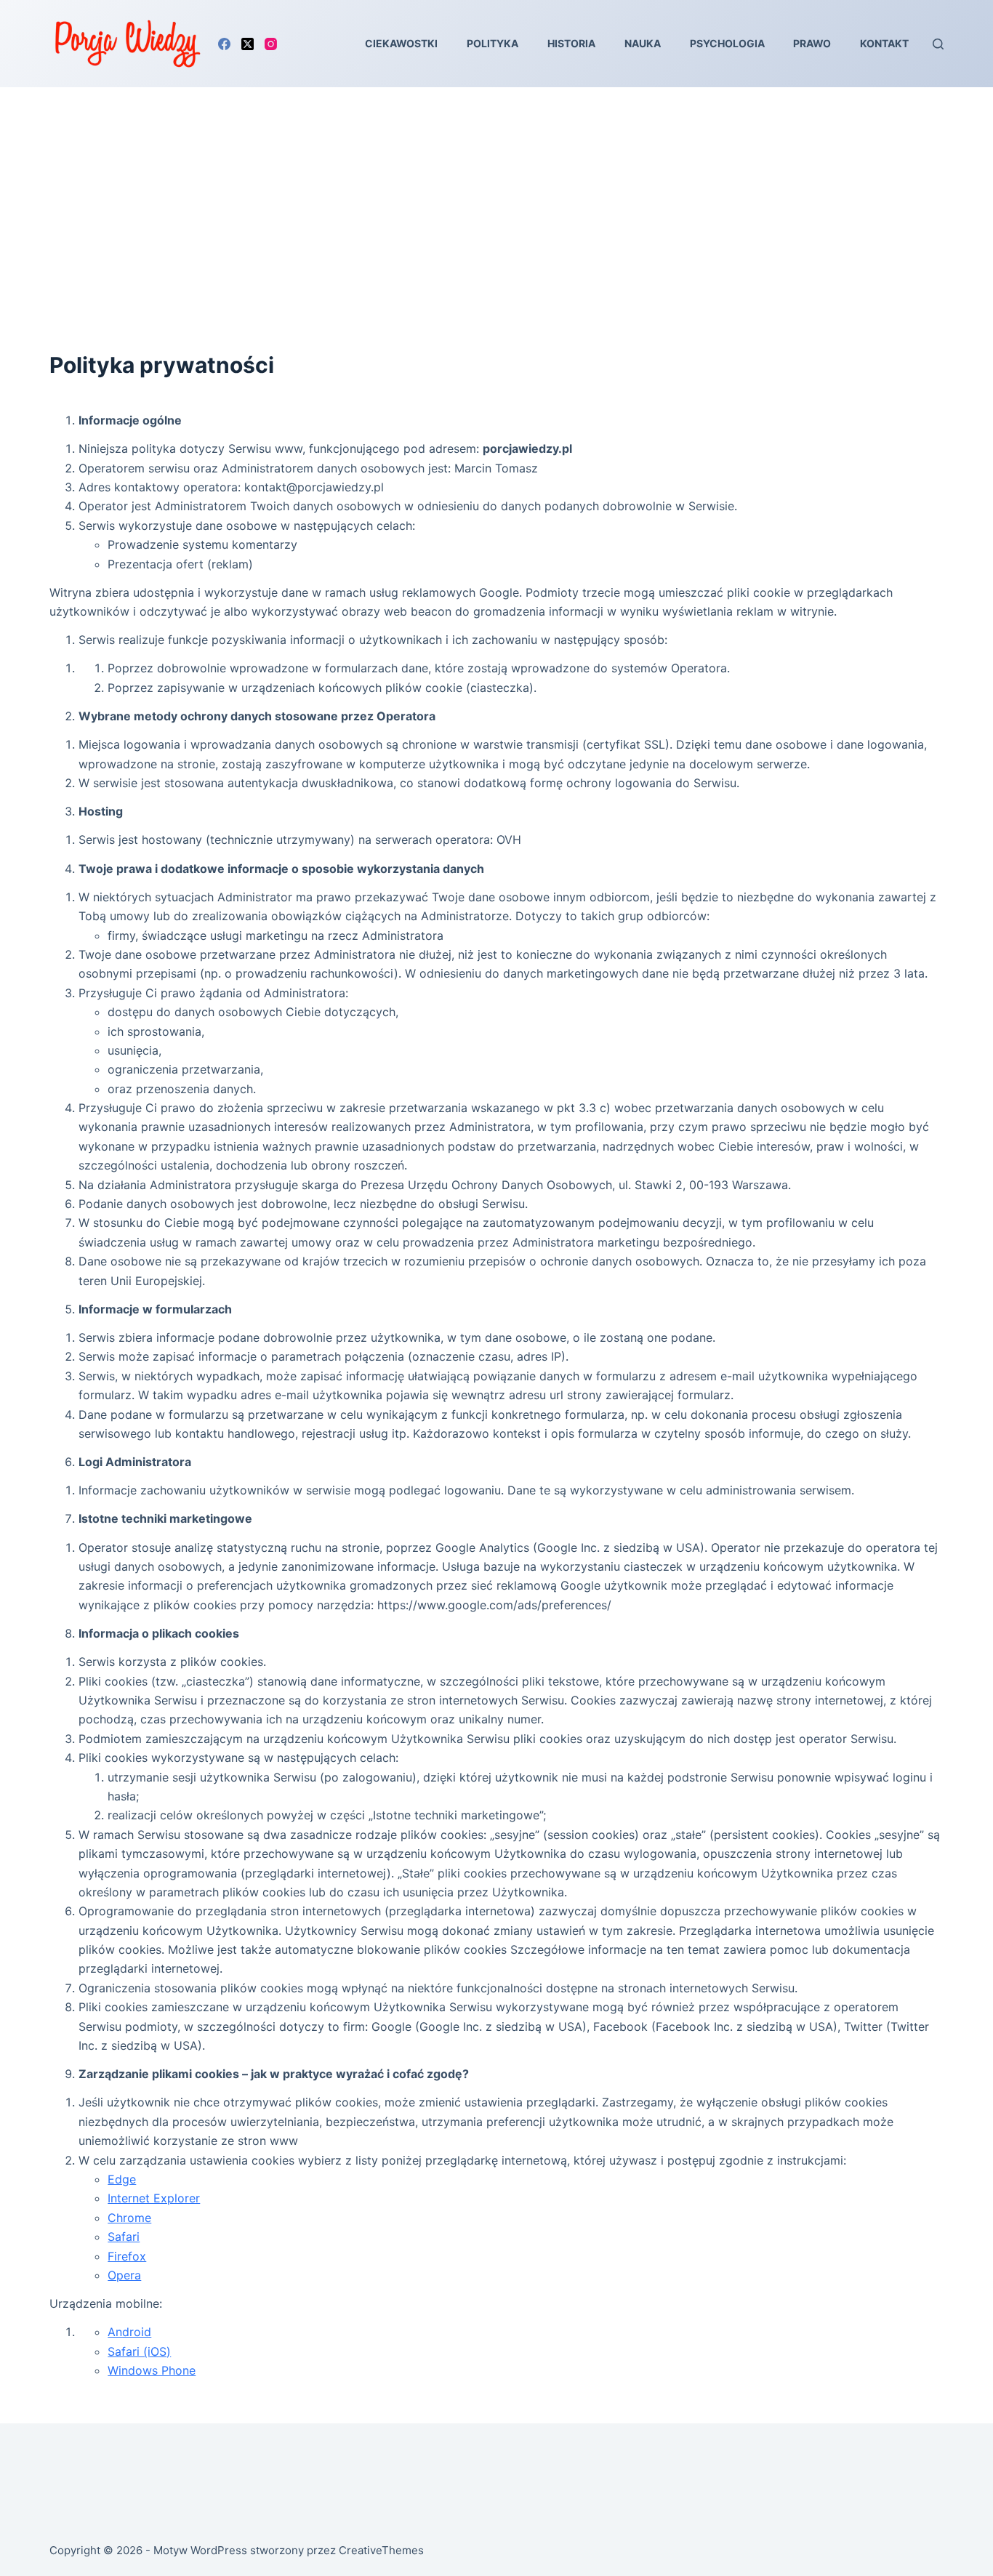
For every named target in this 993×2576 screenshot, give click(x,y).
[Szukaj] (938, 44)
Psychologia (727, 43)
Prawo (812, 43)
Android (129, 2332)
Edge (122, 2179)
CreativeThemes (381, 2550)
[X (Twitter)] (248, 44)
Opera (124, 2275)
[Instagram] (271, 44)
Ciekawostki (401, 43)
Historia (571, 43)
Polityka (493, 43)
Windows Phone (152, 2370)
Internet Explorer (154, 2198)
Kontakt (884, 43)
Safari (124, 2237)
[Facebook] (224, 44)
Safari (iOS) (139, 2351)
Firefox (127, 2256)
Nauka (643, 43)
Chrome (129, 2218)
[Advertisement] (496, 196)
